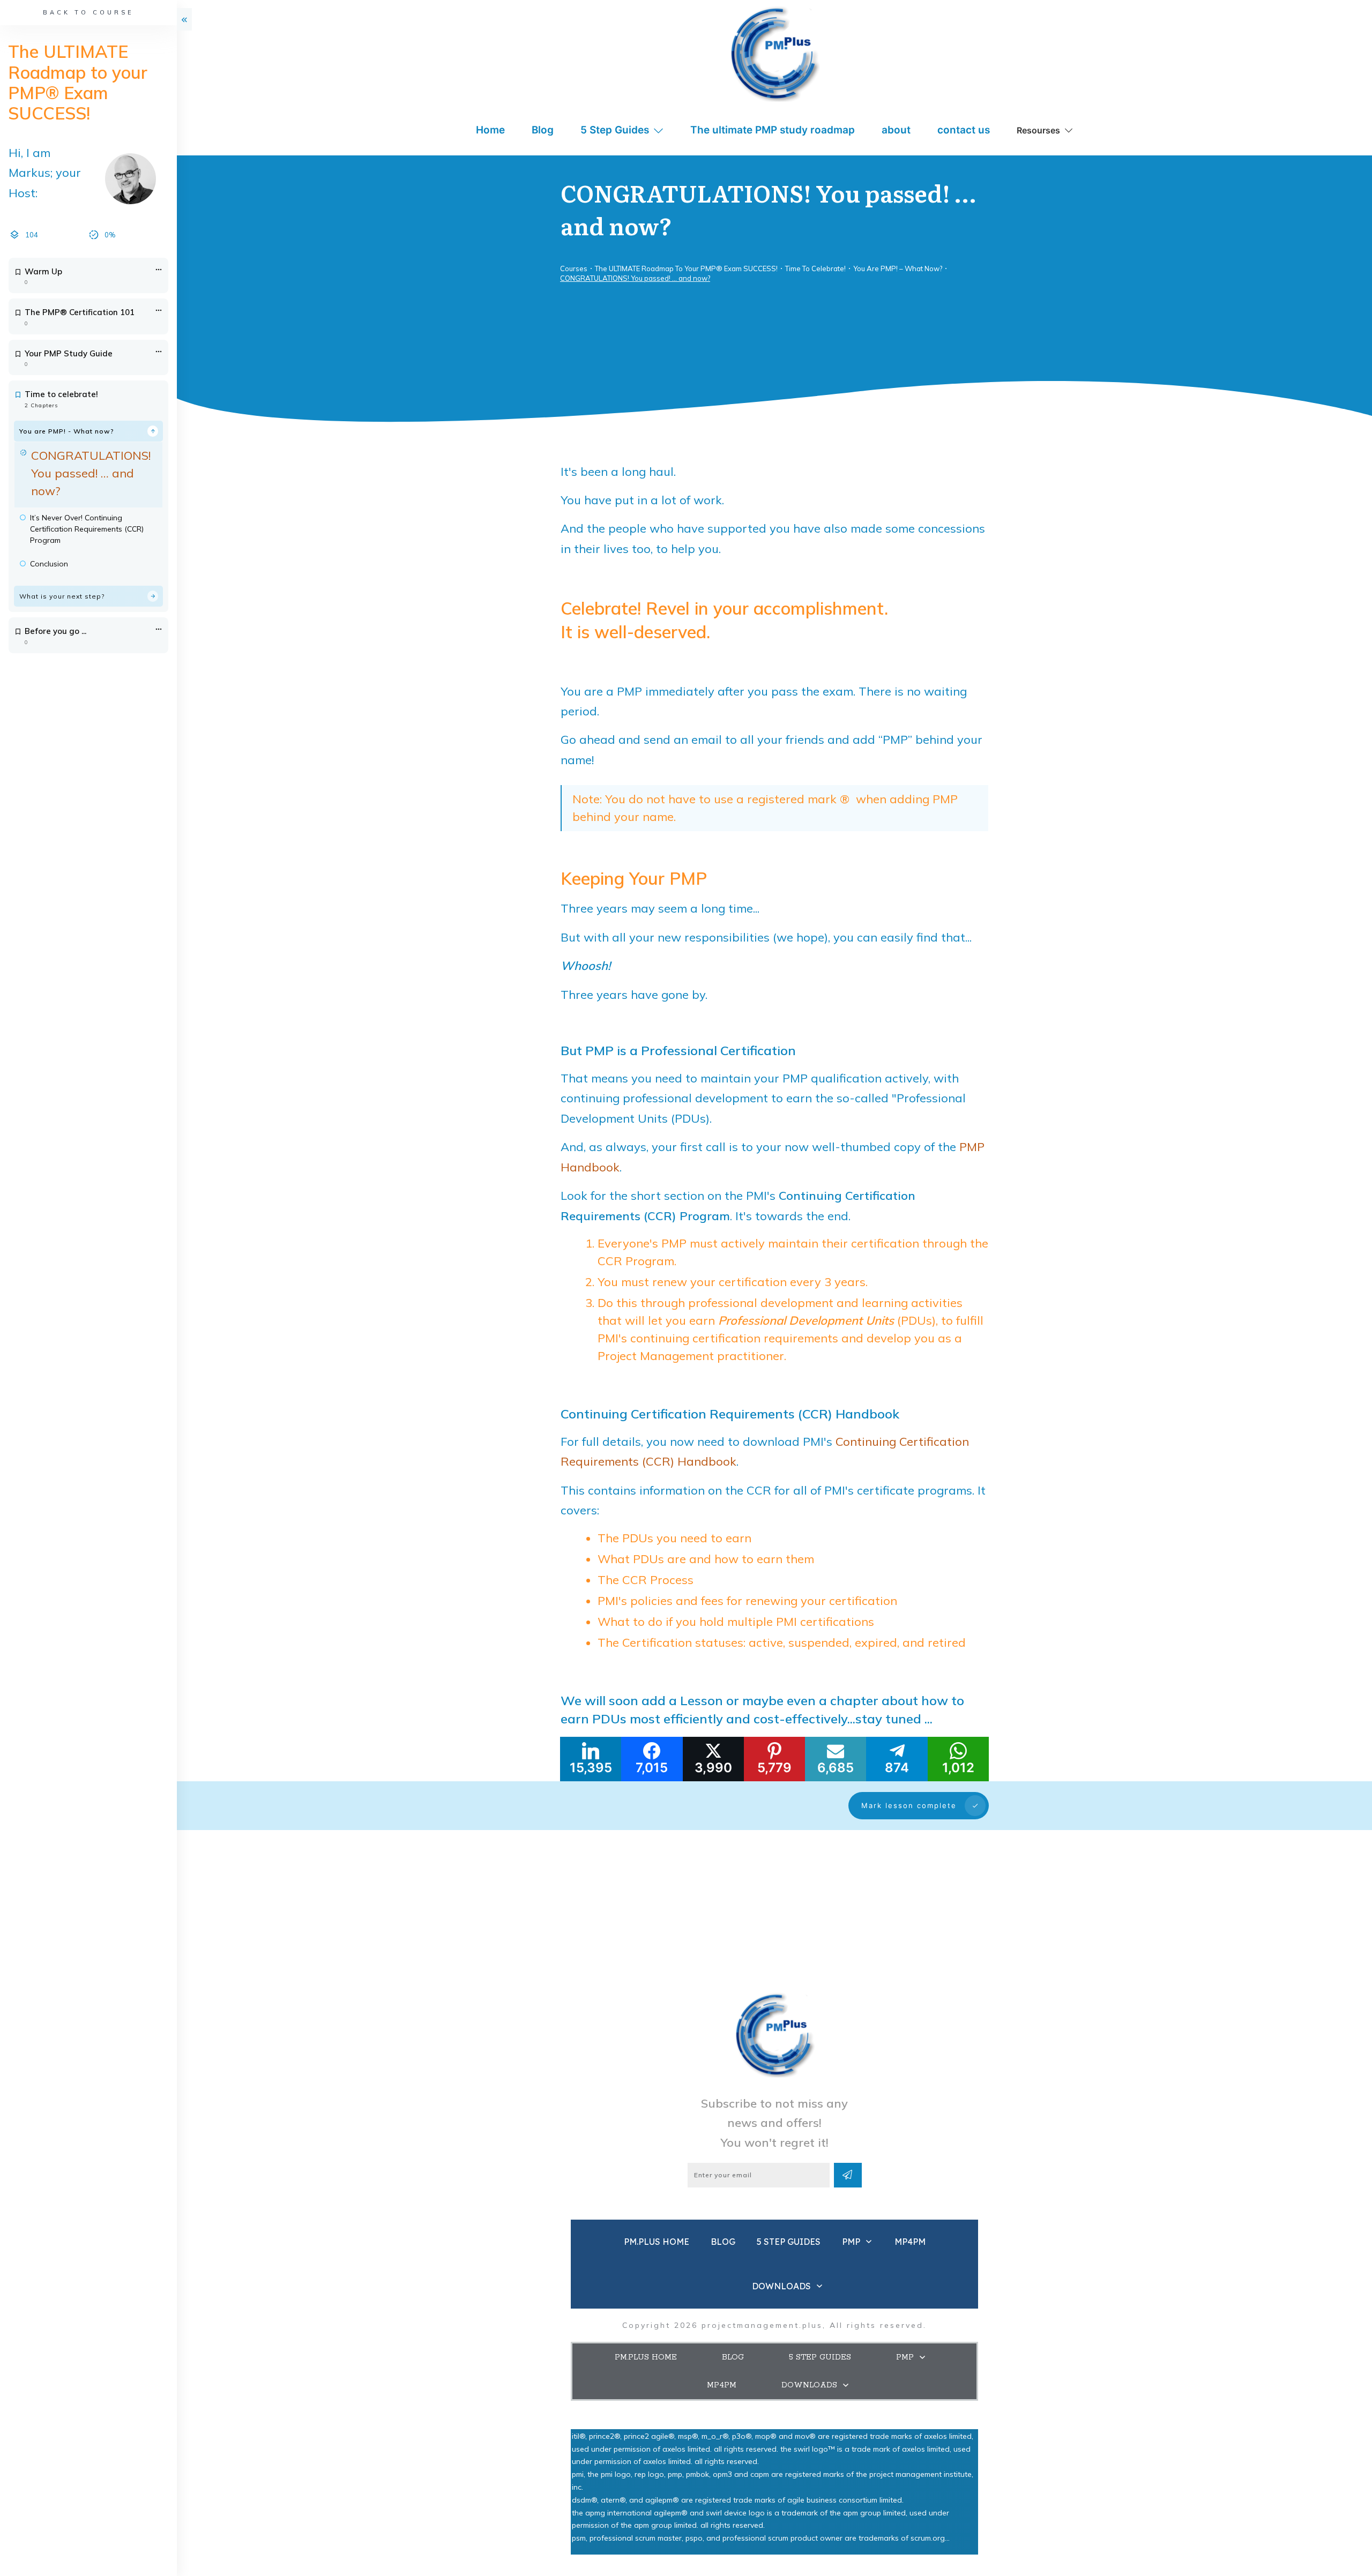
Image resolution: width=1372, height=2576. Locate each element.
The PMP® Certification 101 (80, 312)
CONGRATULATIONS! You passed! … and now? (91, 473)
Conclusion (49, 564)
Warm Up (43, 271)
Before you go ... (55, 631)
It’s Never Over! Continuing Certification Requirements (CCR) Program (87, 529)
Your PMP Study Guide (69, 353)
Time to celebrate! (61, 394)
